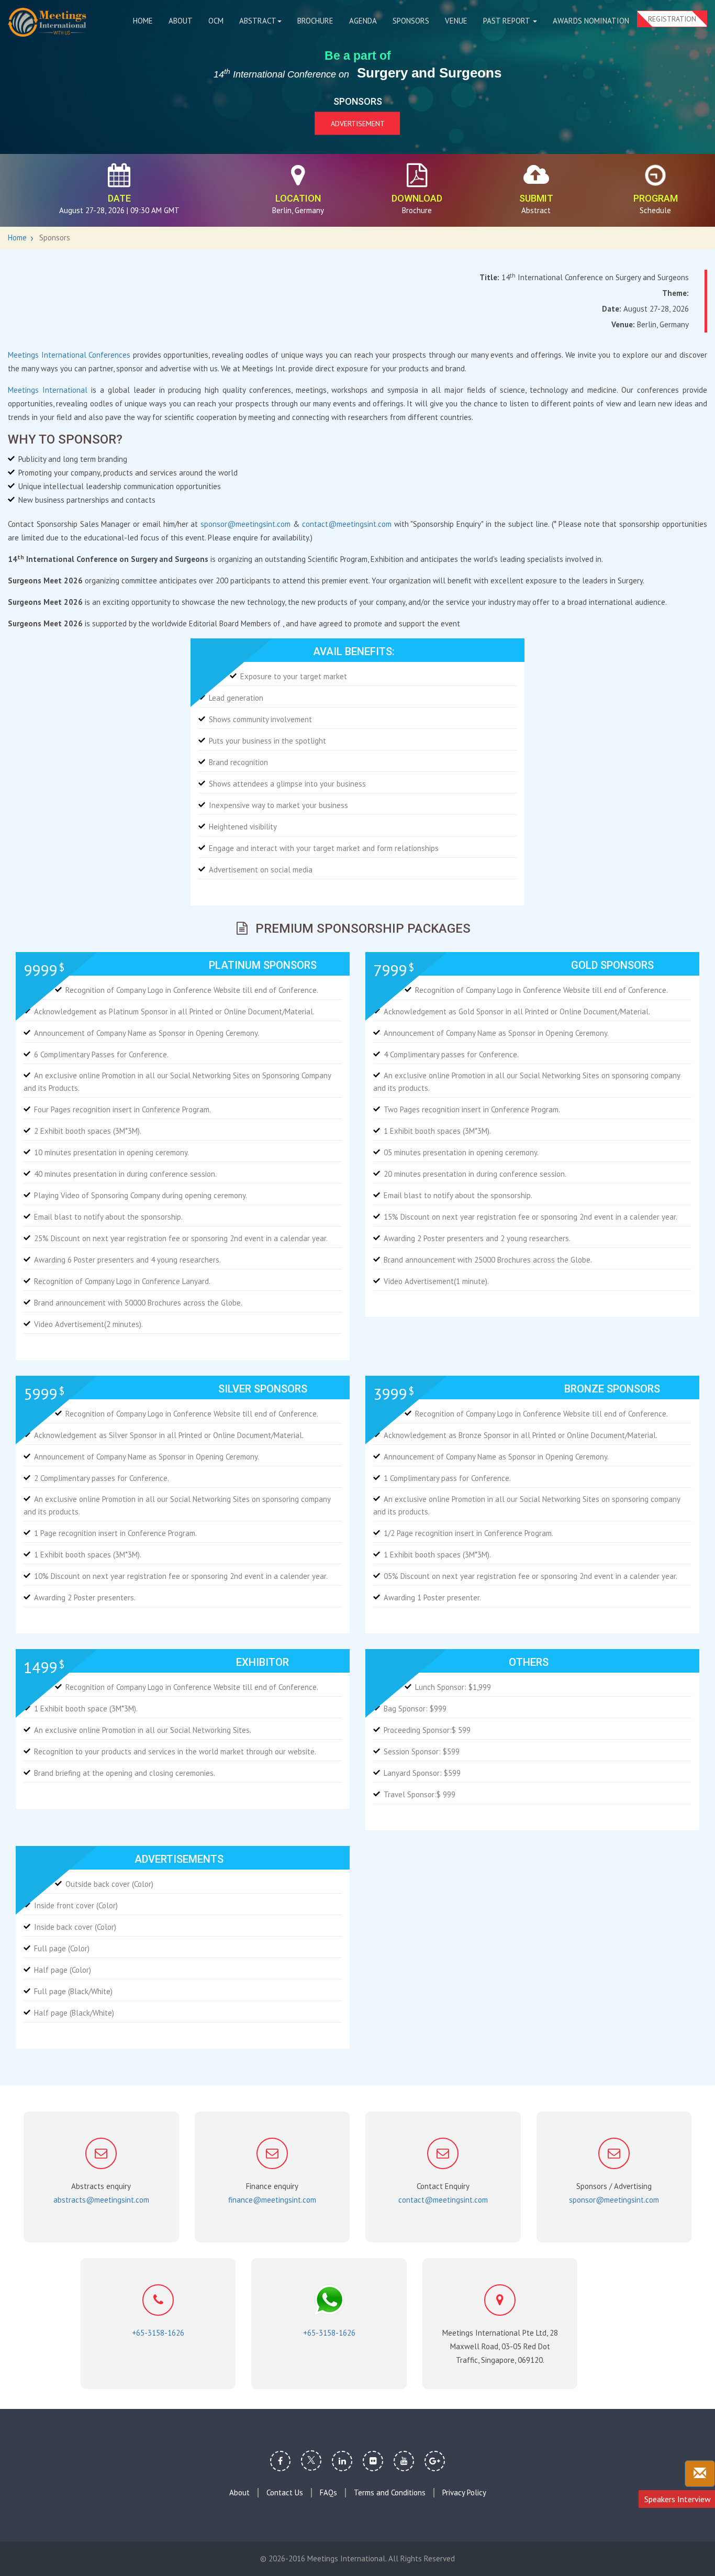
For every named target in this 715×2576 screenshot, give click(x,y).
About (181, 21)
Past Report (507, 21)
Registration (672, 19)
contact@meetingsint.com (347, 524)
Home (143, 21)
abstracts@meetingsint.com (101, 2200)
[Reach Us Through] (700, 2474)
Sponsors (411, 21)
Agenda (363, 21)
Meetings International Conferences (70, 355)
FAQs (328, 2493)
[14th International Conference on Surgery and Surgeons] (47, 22)
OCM (216, 21)
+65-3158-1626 (158, 2333)
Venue (456, 21)
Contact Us (285, 2493)
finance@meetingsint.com (272, 2200)
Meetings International (49, 390)
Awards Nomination (591, 21)
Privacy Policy (464, 2493)
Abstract (258, 21)
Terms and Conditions (390, 2493)
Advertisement (358, 123)
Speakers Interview (678, 2499)
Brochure (315, 21)
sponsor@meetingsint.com (245, 524)
